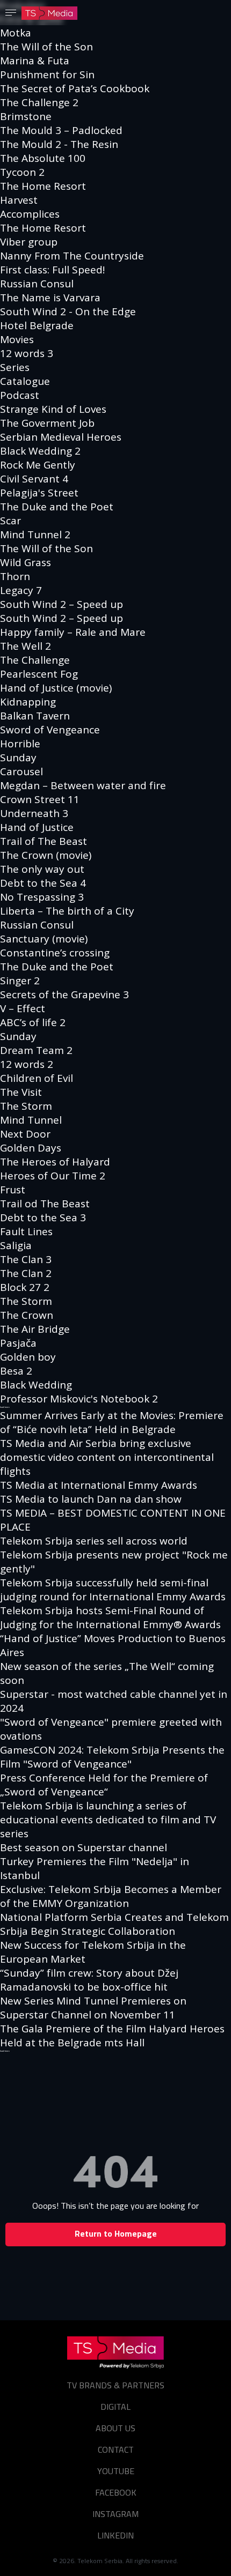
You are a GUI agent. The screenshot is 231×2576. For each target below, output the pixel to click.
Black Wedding (36, 1385)
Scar (10, 521)
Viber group (29, 242)
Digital (115, 2407)
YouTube (116, 2471)
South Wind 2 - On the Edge (68, 311)
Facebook (116, 2492)
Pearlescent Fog (39, 674)
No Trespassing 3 (42, 897)
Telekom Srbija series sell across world (94, 1541)
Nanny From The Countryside (72, 256)
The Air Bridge (35, 1329)
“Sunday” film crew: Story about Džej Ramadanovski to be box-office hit (89, 1980)
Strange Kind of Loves (53, 409)
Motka (16, 33)
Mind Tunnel (31, 1120)
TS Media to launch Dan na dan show (91, 1499)
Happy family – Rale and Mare (73, 632)
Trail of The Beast (44, 841)
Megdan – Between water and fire (83, 785)
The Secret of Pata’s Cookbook (75, 88)
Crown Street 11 (40, 799)
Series (15, 367)
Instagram (115, 2514)
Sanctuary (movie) (44, 939)
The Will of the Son (46, 47)
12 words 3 (27, 353)
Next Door (25, 1134)
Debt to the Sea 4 (43, 883)
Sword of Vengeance (50, 730)
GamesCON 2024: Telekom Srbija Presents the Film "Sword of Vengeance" (112, 1757)
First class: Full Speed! (52, 270)
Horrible (20, 744)
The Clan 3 (26, 1259)
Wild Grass (26, 562)
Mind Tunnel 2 (35, 534)
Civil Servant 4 (34, 479)
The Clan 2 (26, 1273)
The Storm (26, 1106)
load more (5, 1407)
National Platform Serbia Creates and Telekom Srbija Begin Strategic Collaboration (114, 1924)
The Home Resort (43, 186)
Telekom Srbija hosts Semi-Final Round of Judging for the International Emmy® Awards (110, 1617)
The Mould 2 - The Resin (59, 144)
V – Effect (23, 1008)
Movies (17, 339)
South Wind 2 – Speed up (62, 604)
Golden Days (31, 1148)
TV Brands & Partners (115, 2385)
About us (115, 2428)
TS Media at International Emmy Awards (99, 1485)
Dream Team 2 (36, 1050)
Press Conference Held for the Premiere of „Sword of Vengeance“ (104, 1785)
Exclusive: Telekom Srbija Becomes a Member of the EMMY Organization (111, 1896)
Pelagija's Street (39, 493)
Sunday (18, 758)
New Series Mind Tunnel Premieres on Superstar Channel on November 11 (93, 2008)
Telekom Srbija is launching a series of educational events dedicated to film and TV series (108, 1820)
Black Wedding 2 (40, 451)
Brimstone (26, 116)
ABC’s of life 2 (33, 1022)
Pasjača (18, 1343)
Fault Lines (26, 1231)
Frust (13, 1190)
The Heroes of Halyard (55, 1162)
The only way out (42, 869)
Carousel (21, 771)
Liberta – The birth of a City (67, 911)
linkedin (115, 2535)
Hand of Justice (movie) (56, 688)
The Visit (21, 1092)
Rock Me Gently (38, 465)
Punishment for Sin (47, 75)
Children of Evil (37, 1078)
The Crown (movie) (46, 855)
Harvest (19, 200)
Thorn (15, 576)
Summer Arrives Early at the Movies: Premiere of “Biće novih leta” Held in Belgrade (112, 1422)
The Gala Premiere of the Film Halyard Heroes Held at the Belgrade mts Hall (112, 2036)
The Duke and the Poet (57, 507)
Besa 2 (16, 1371)
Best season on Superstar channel (84, 1847)
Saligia (16, 1245)
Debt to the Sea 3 (43, 1218)
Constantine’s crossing (55, 953)
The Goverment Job (47, 423)
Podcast (20, 395)
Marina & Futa (35, 61)
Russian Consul (37, 284)
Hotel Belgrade (37, 325)
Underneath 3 (34, 813)
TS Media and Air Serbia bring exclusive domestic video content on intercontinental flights (107, 1457)
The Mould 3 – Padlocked (61, 130)
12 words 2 (27, 1064)
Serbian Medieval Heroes (61, 437)
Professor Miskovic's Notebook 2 (79, 1399)
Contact (116, 2449)
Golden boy (28, 1357)
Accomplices (30, 214)
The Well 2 (26, 646)
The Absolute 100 (43, 158)
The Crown (27, 1315)
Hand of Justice (37, 827)
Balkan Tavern (35, 716)
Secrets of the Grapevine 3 (64, 994)
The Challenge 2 (39, 102)
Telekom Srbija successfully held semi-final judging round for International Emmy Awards (113, 1590)
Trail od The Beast (45, 1204)
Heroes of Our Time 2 (53, 1176)
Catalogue (25, 381)
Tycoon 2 (22, 172)
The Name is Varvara (50, 298)
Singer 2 (20, 981)
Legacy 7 (21, 590)
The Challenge (35, 660)
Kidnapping (28, 702)
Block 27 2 (25, 1287)
